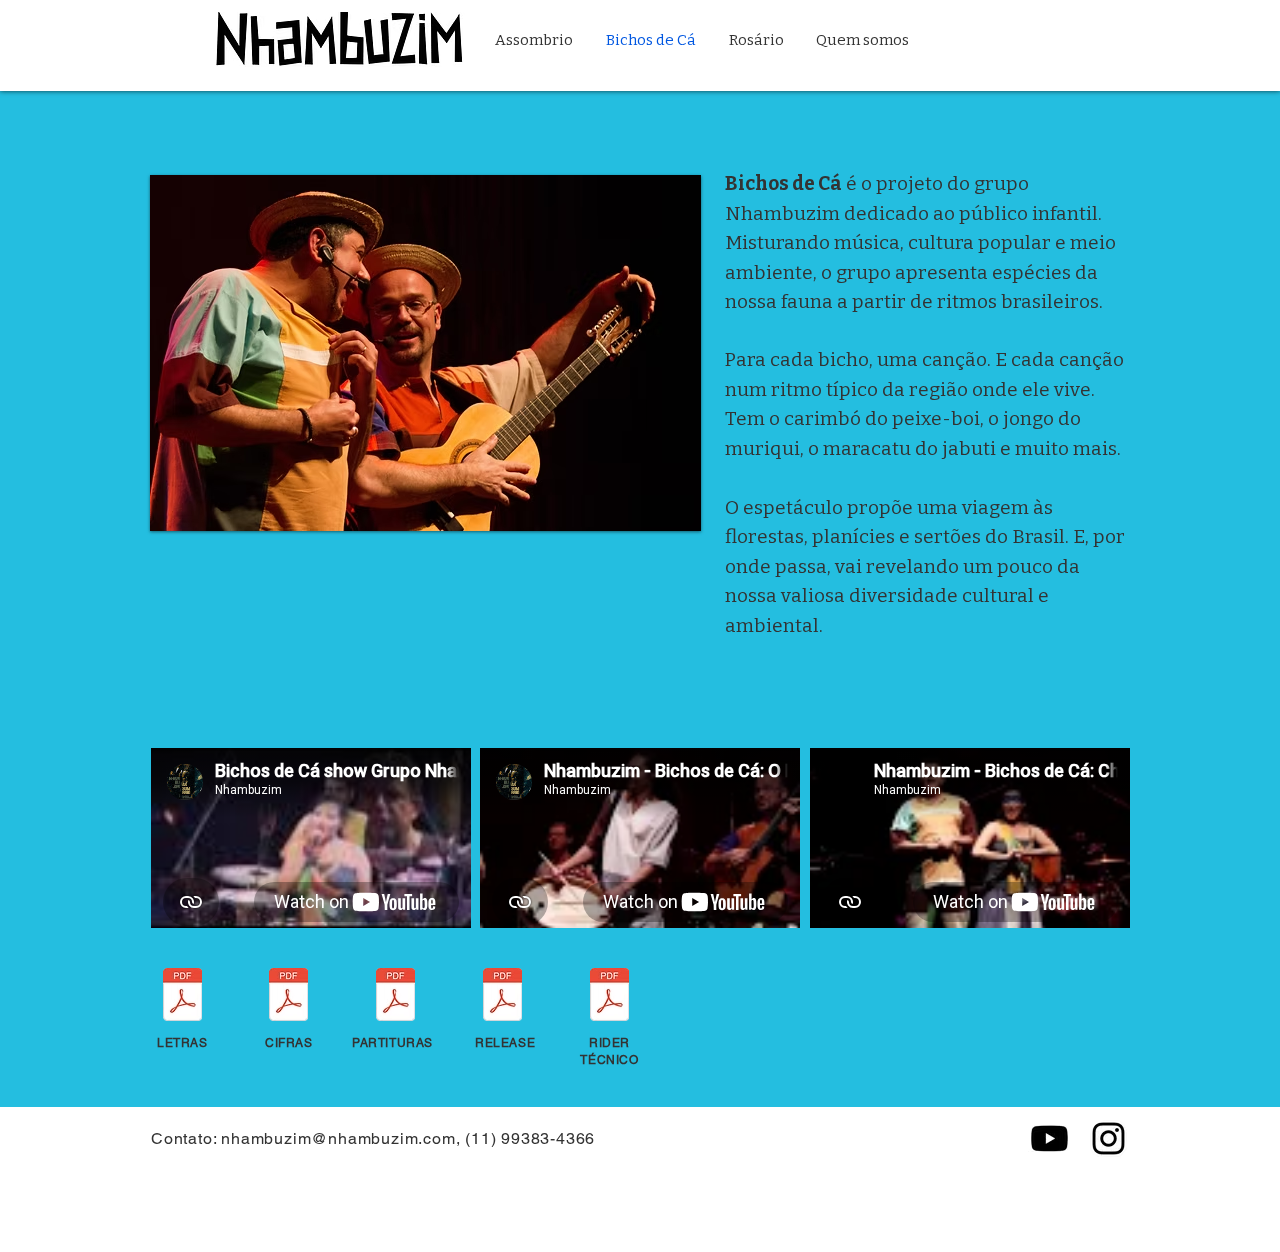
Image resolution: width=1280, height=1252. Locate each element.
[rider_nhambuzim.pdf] (609, 997)
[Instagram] (1108, 1138)
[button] (425, 353)
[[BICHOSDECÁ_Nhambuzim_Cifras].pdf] (288, 997)
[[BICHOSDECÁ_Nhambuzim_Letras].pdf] (182, 997)
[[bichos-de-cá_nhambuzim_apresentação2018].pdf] (502, 997)
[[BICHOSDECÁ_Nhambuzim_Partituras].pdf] (395, 997)
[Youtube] (1049, 1138)
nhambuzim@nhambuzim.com (338, 1138)
